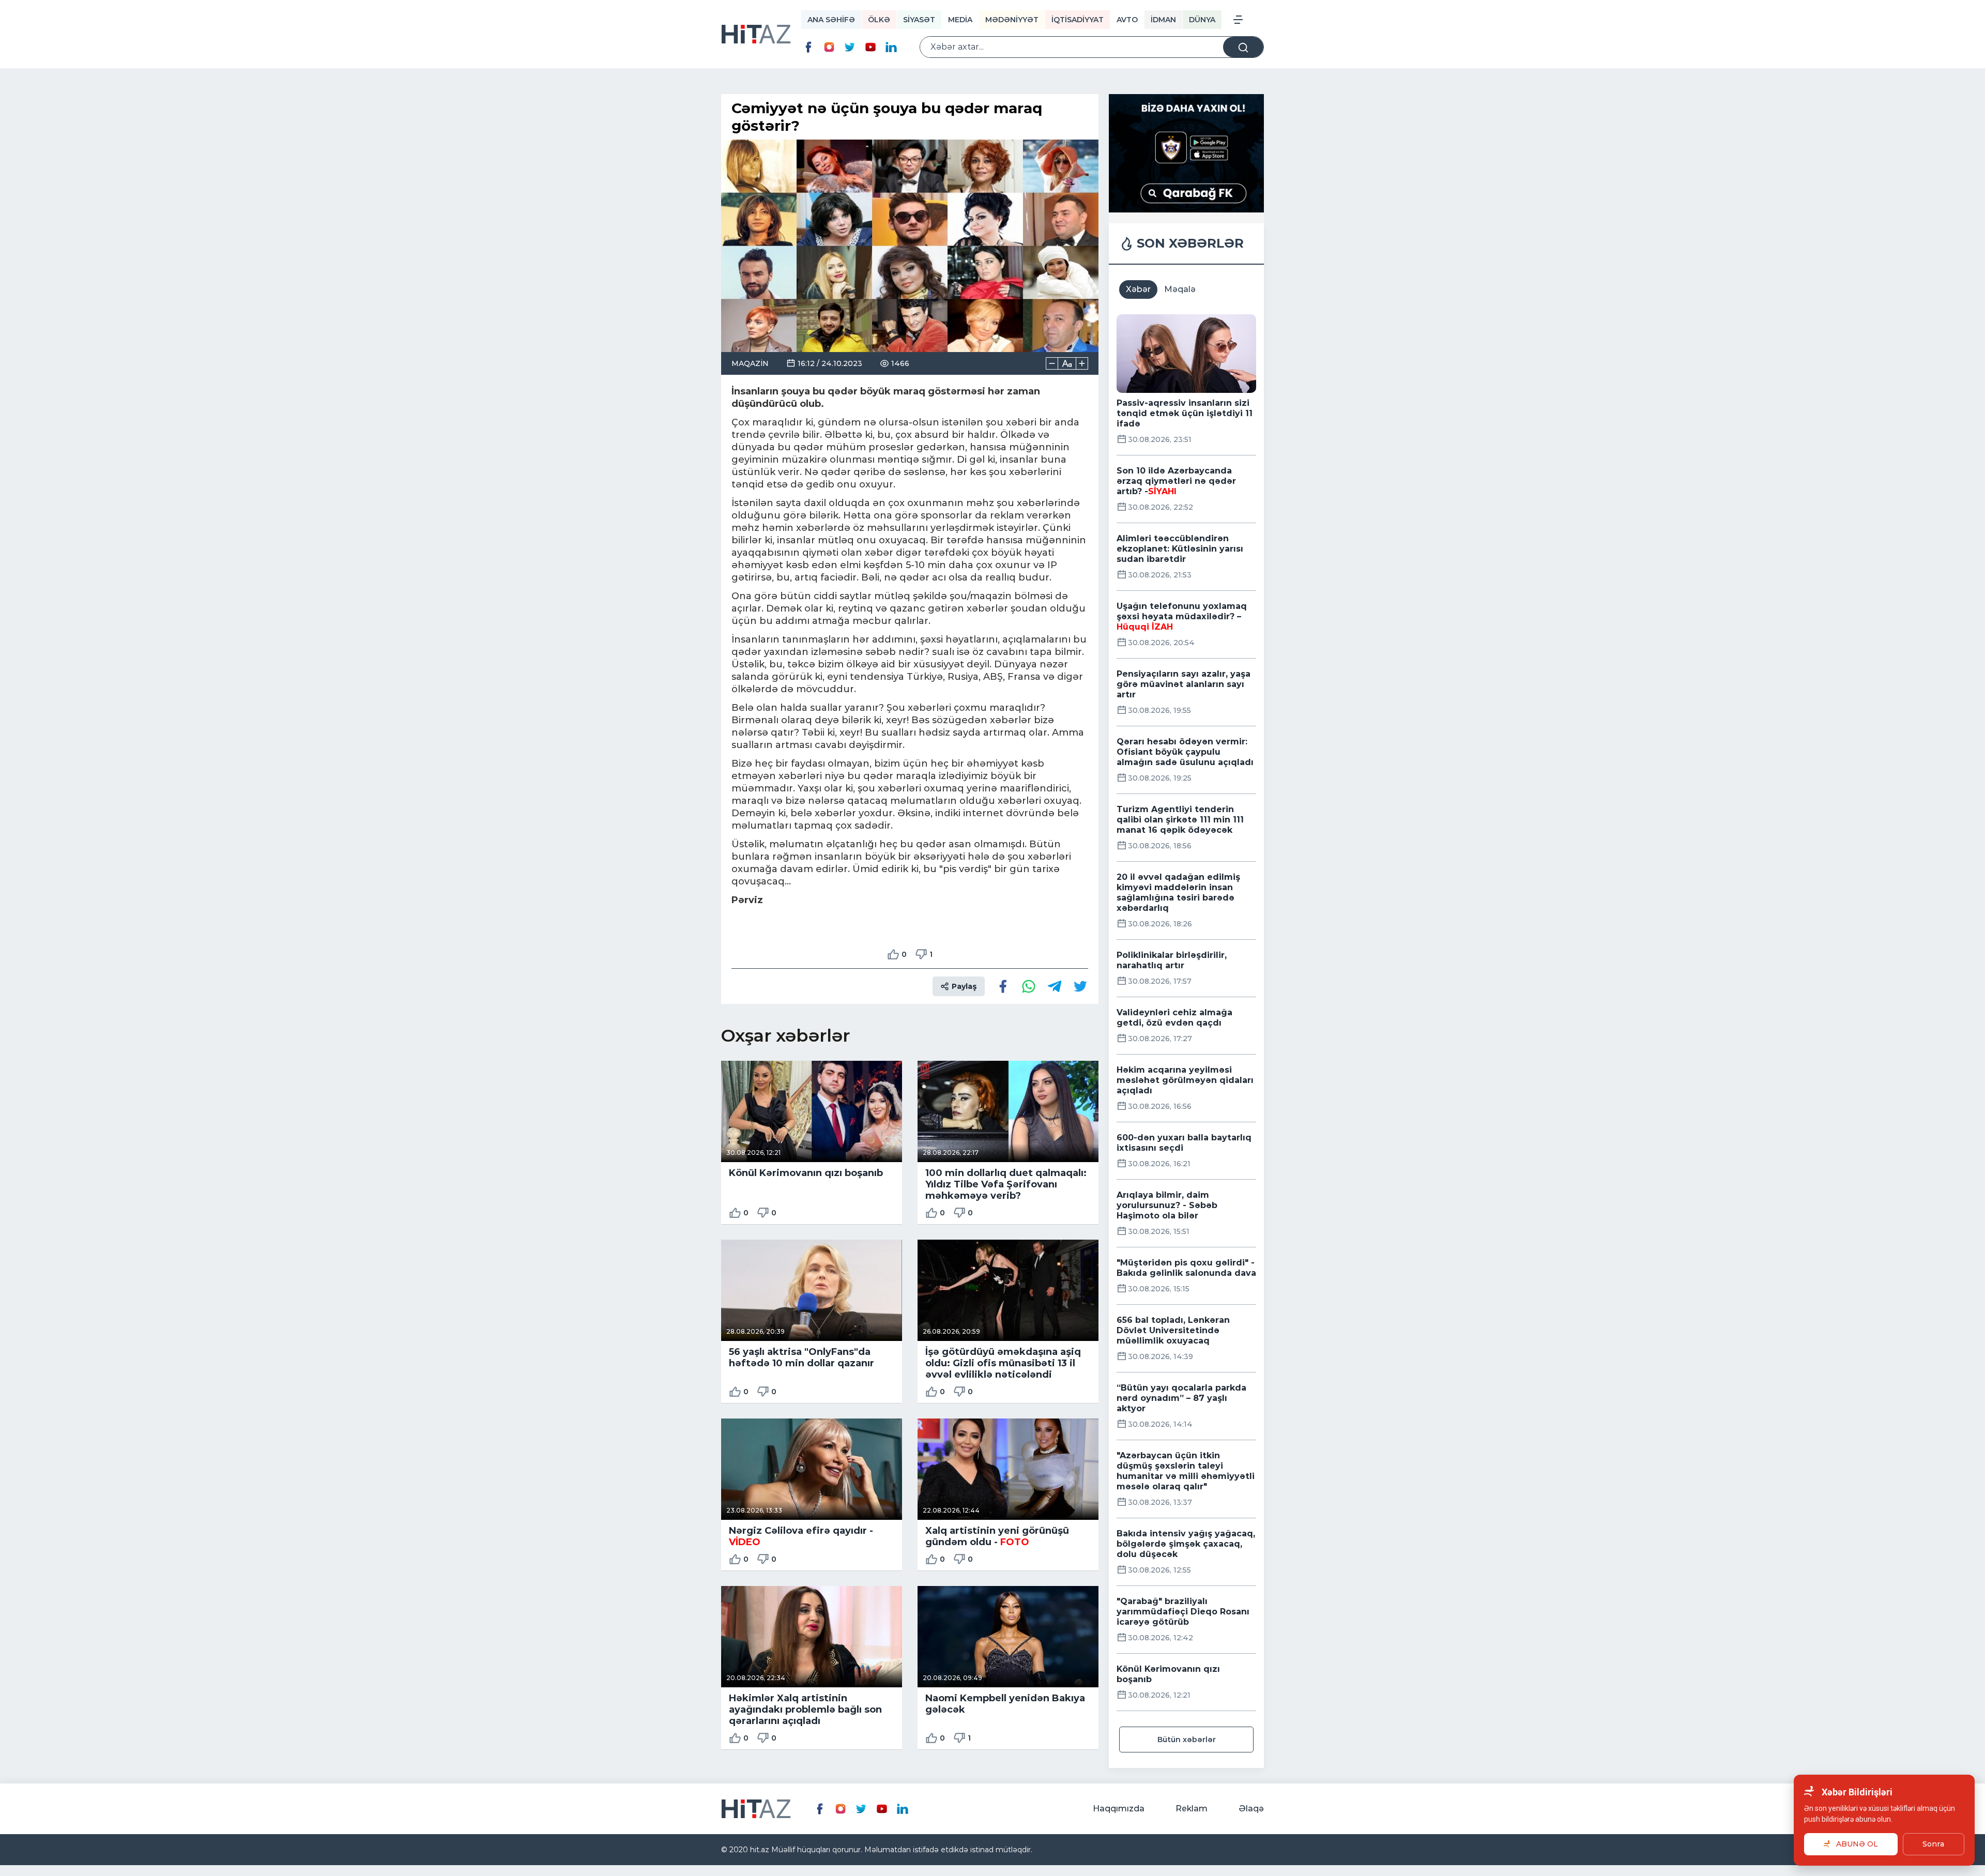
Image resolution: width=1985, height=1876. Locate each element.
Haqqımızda (1119, 1809)
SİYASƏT (919, 20)
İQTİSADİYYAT (1078, 20)
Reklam (1192, 1809)
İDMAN (1163, 20)
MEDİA (960, 20)
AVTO (1127, 20)
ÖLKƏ (879, 20)
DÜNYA (1202, 20)
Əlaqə (1251, 1809)
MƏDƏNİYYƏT (1012, 20)
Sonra (1933, 1844)
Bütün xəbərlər (1187, 1740)
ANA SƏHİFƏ (831, 20)
